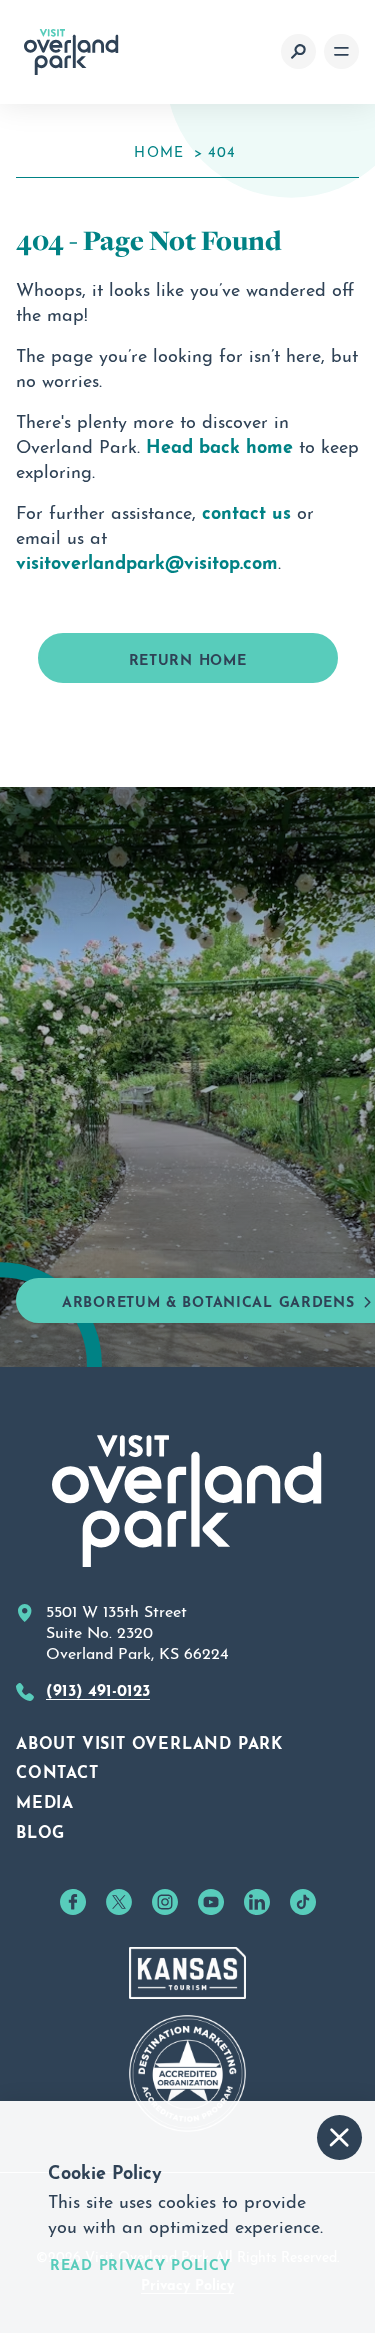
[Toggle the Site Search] (298, 51)
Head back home (219, 444)
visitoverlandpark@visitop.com (147, 560)
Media (45, 1800)
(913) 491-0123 (98, 1688)
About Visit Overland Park (149, 1741)
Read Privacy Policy (140, 2263)
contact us (246, 510)
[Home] (71, 52)
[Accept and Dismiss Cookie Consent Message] (339, 2137)
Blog (40, 1830)
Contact (57, 1770)
